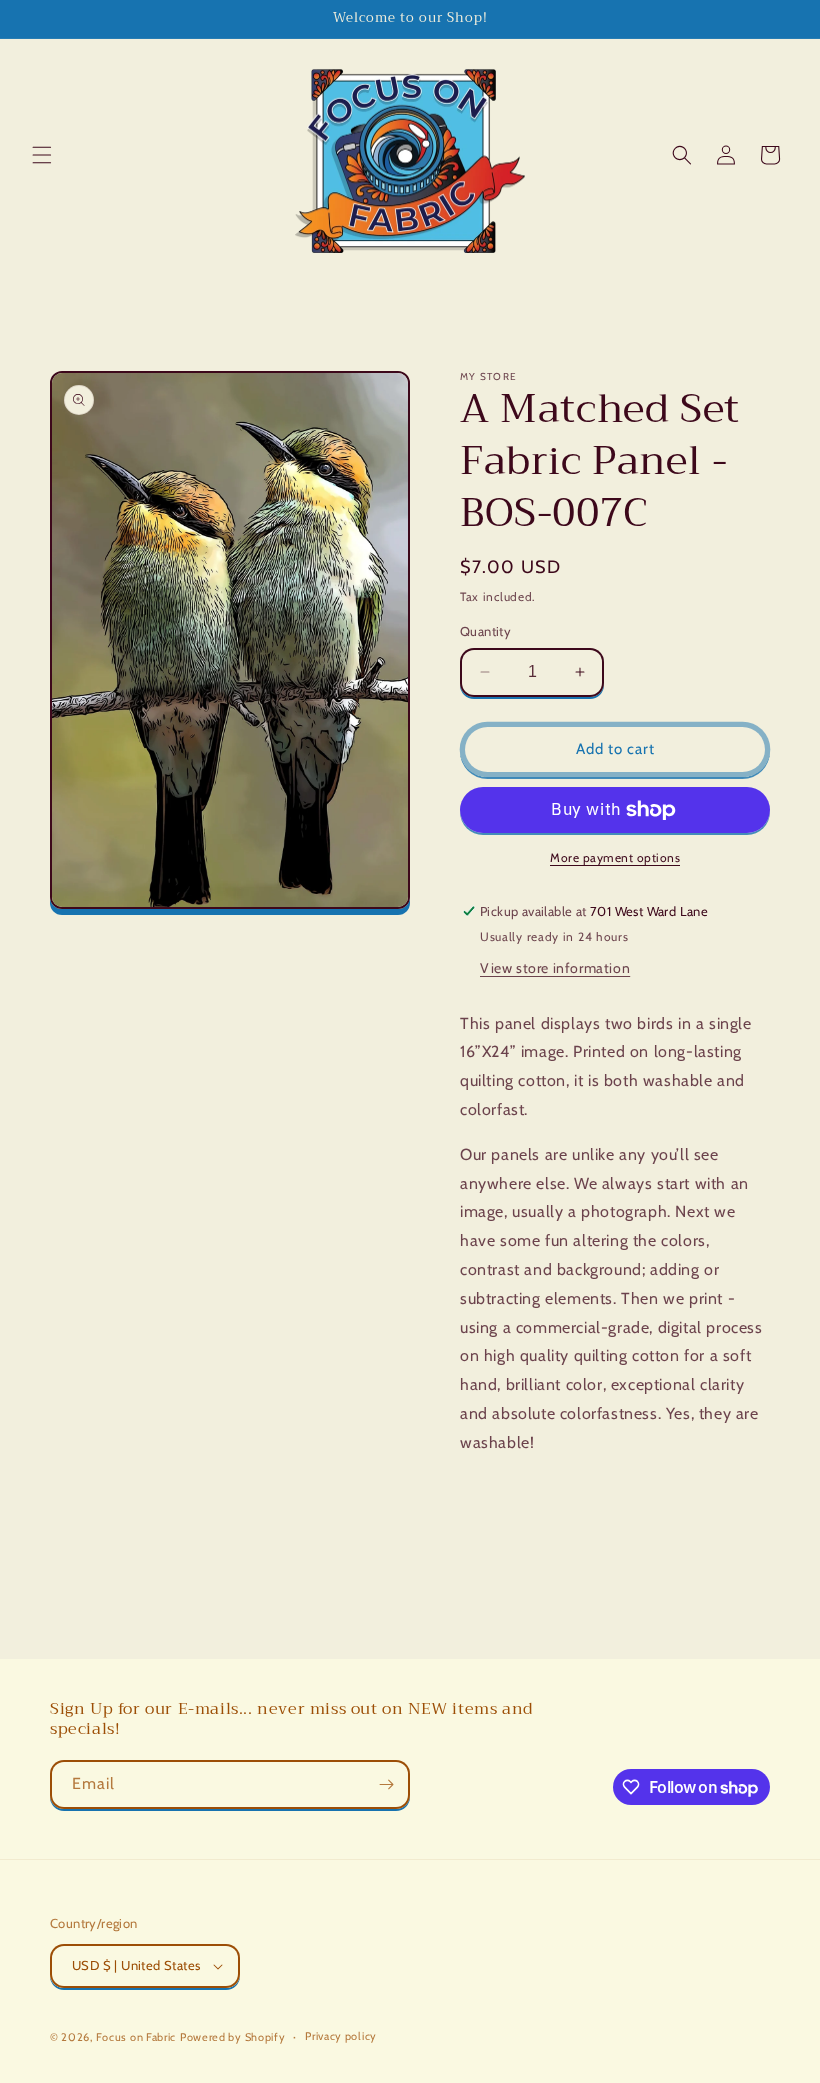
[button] (42, 155)
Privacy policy (341, 2036)
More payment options (615, 857)
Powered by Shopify (233, 2037)
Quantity (485, 631)
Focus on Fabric (136, 2037)
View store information (555, 968)
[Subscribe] (386, 1784)
